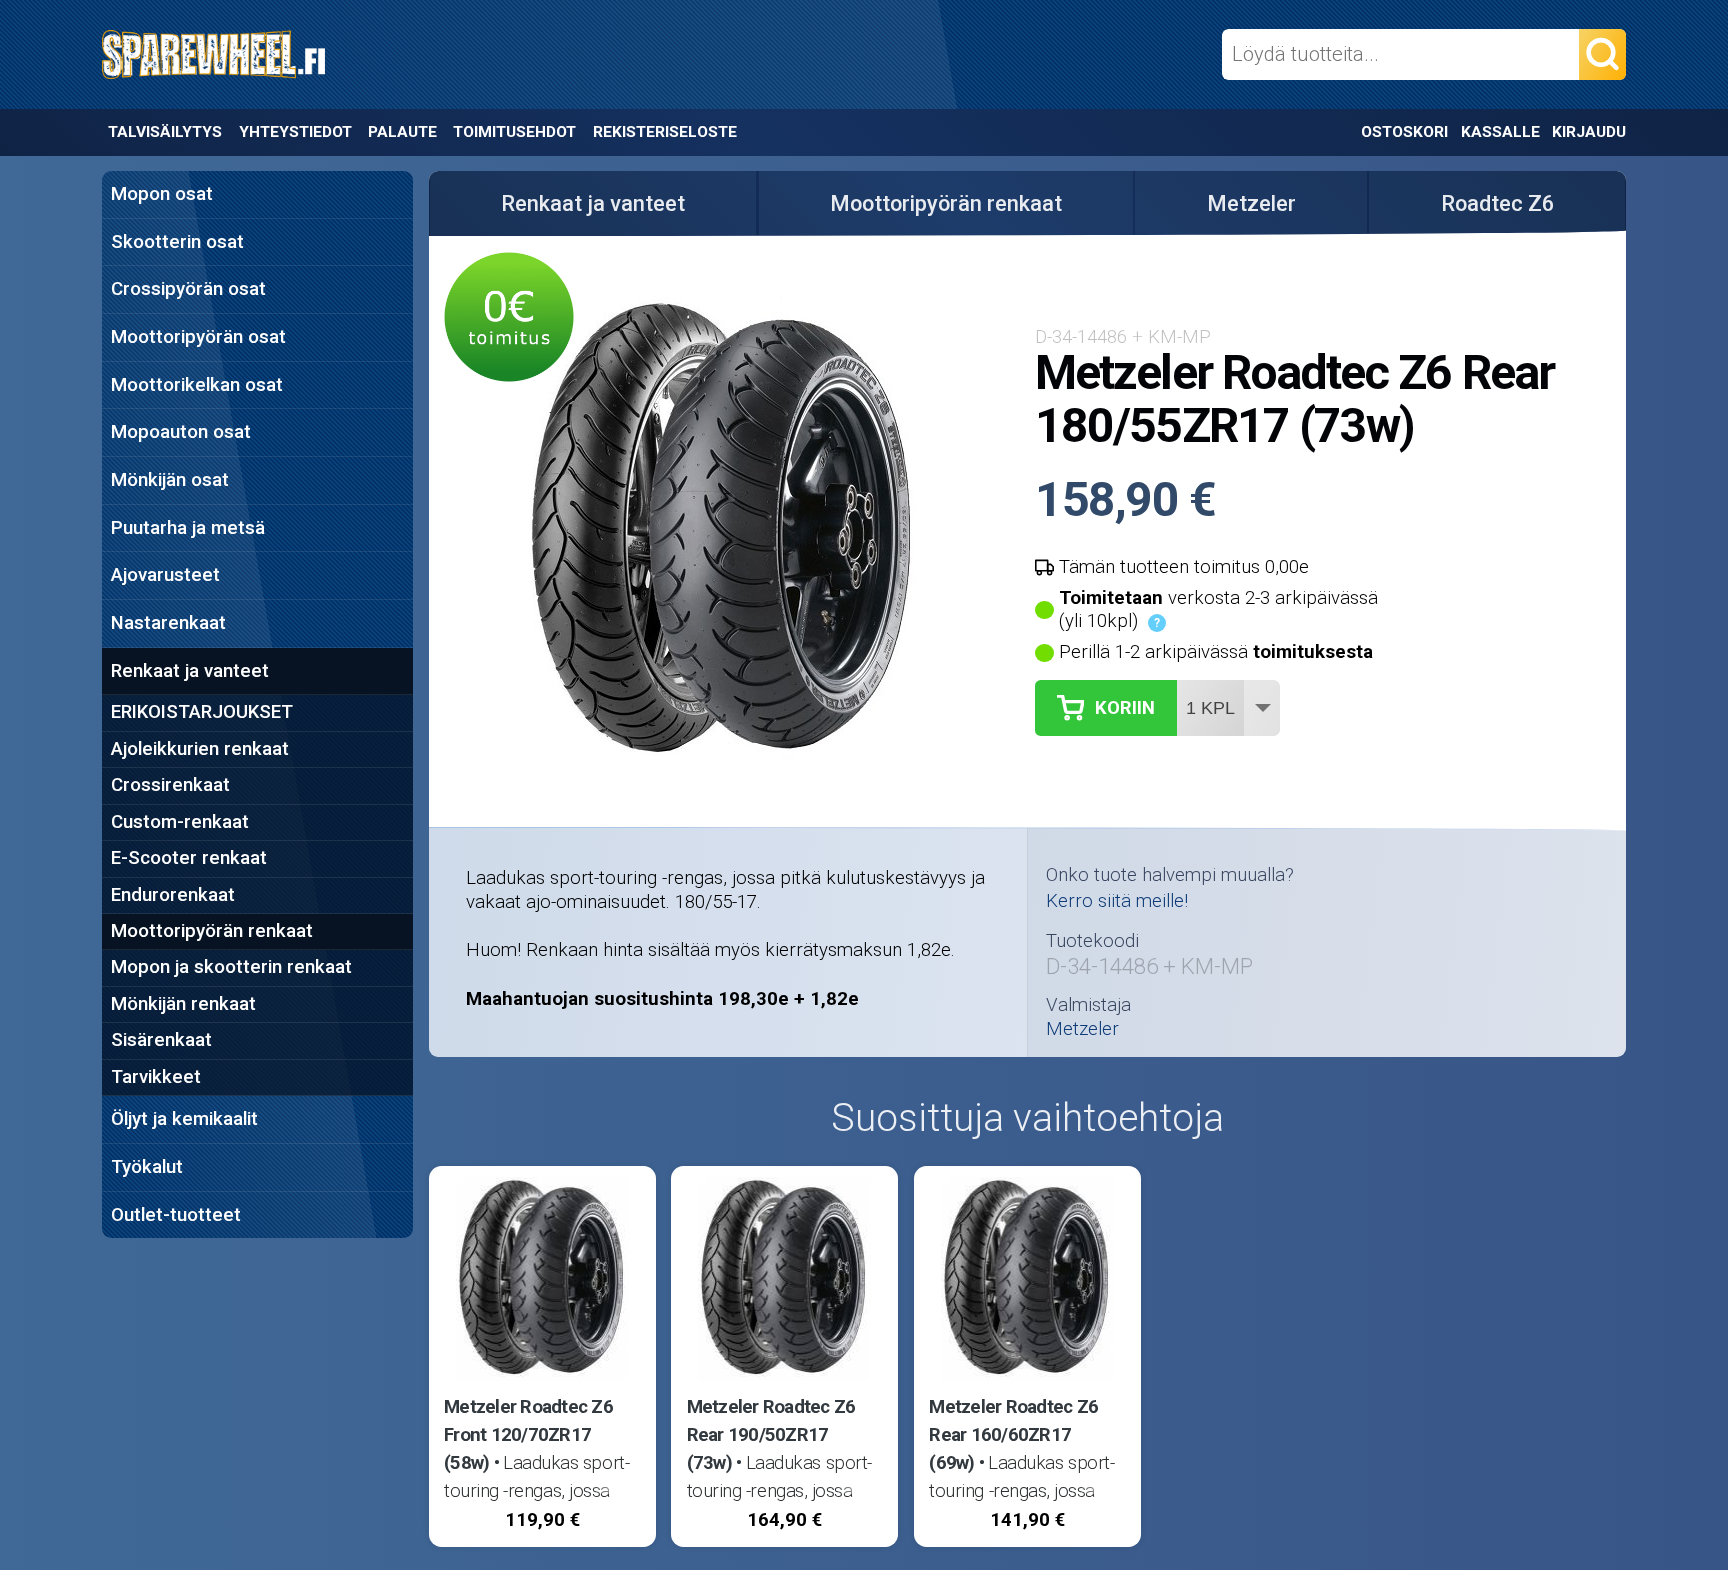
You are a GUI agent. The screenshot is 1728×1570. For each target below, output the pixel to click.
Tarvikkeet (156, 1077)
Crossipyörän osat (188, 289)
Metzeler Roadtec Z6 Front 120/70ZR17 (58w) (528, 1435)
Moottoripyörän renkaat (212, 931)
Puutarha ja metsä (188, 528)
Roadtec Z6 (1497, 203)
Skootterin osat (177, 242)
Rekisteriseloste (665, 132)
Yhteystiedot (295, 132)
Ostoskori (1404, 132)
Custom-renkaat (180, 822)
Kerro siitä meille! (1117, 901)
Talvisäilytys (165, 132)
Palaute (402, 132)
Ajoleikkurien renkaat (200, 749)
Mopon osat (162, 194)
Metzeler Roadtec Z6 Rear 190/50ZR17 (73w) (771, 1435)
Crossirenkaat (170, 785)
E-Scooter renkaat (189, 858)
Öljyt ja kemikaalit (184, 1119)
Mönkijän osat (170, 480)
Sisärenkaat (161, 1040)
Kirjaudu (1589, 132)
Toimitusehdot (514, 132)
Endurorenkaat (173, 895)
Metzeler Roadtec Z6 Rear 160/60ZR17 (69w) (1013, 1435)
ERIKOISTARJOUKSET (202, 712)
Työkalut (147, 1167)
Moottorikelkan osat (197, 385)
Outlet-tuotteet (176, 1215)
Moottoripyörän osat (198, 337)
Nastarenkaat (168, 623)
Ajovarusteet (165, 575)
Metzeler (1251, 203)
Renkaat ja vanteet (190, 671)
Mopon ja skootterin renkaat (231, 967)
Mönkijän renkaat (183, 1004)
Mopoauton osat (181, 432)
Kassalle (1500, 132)
